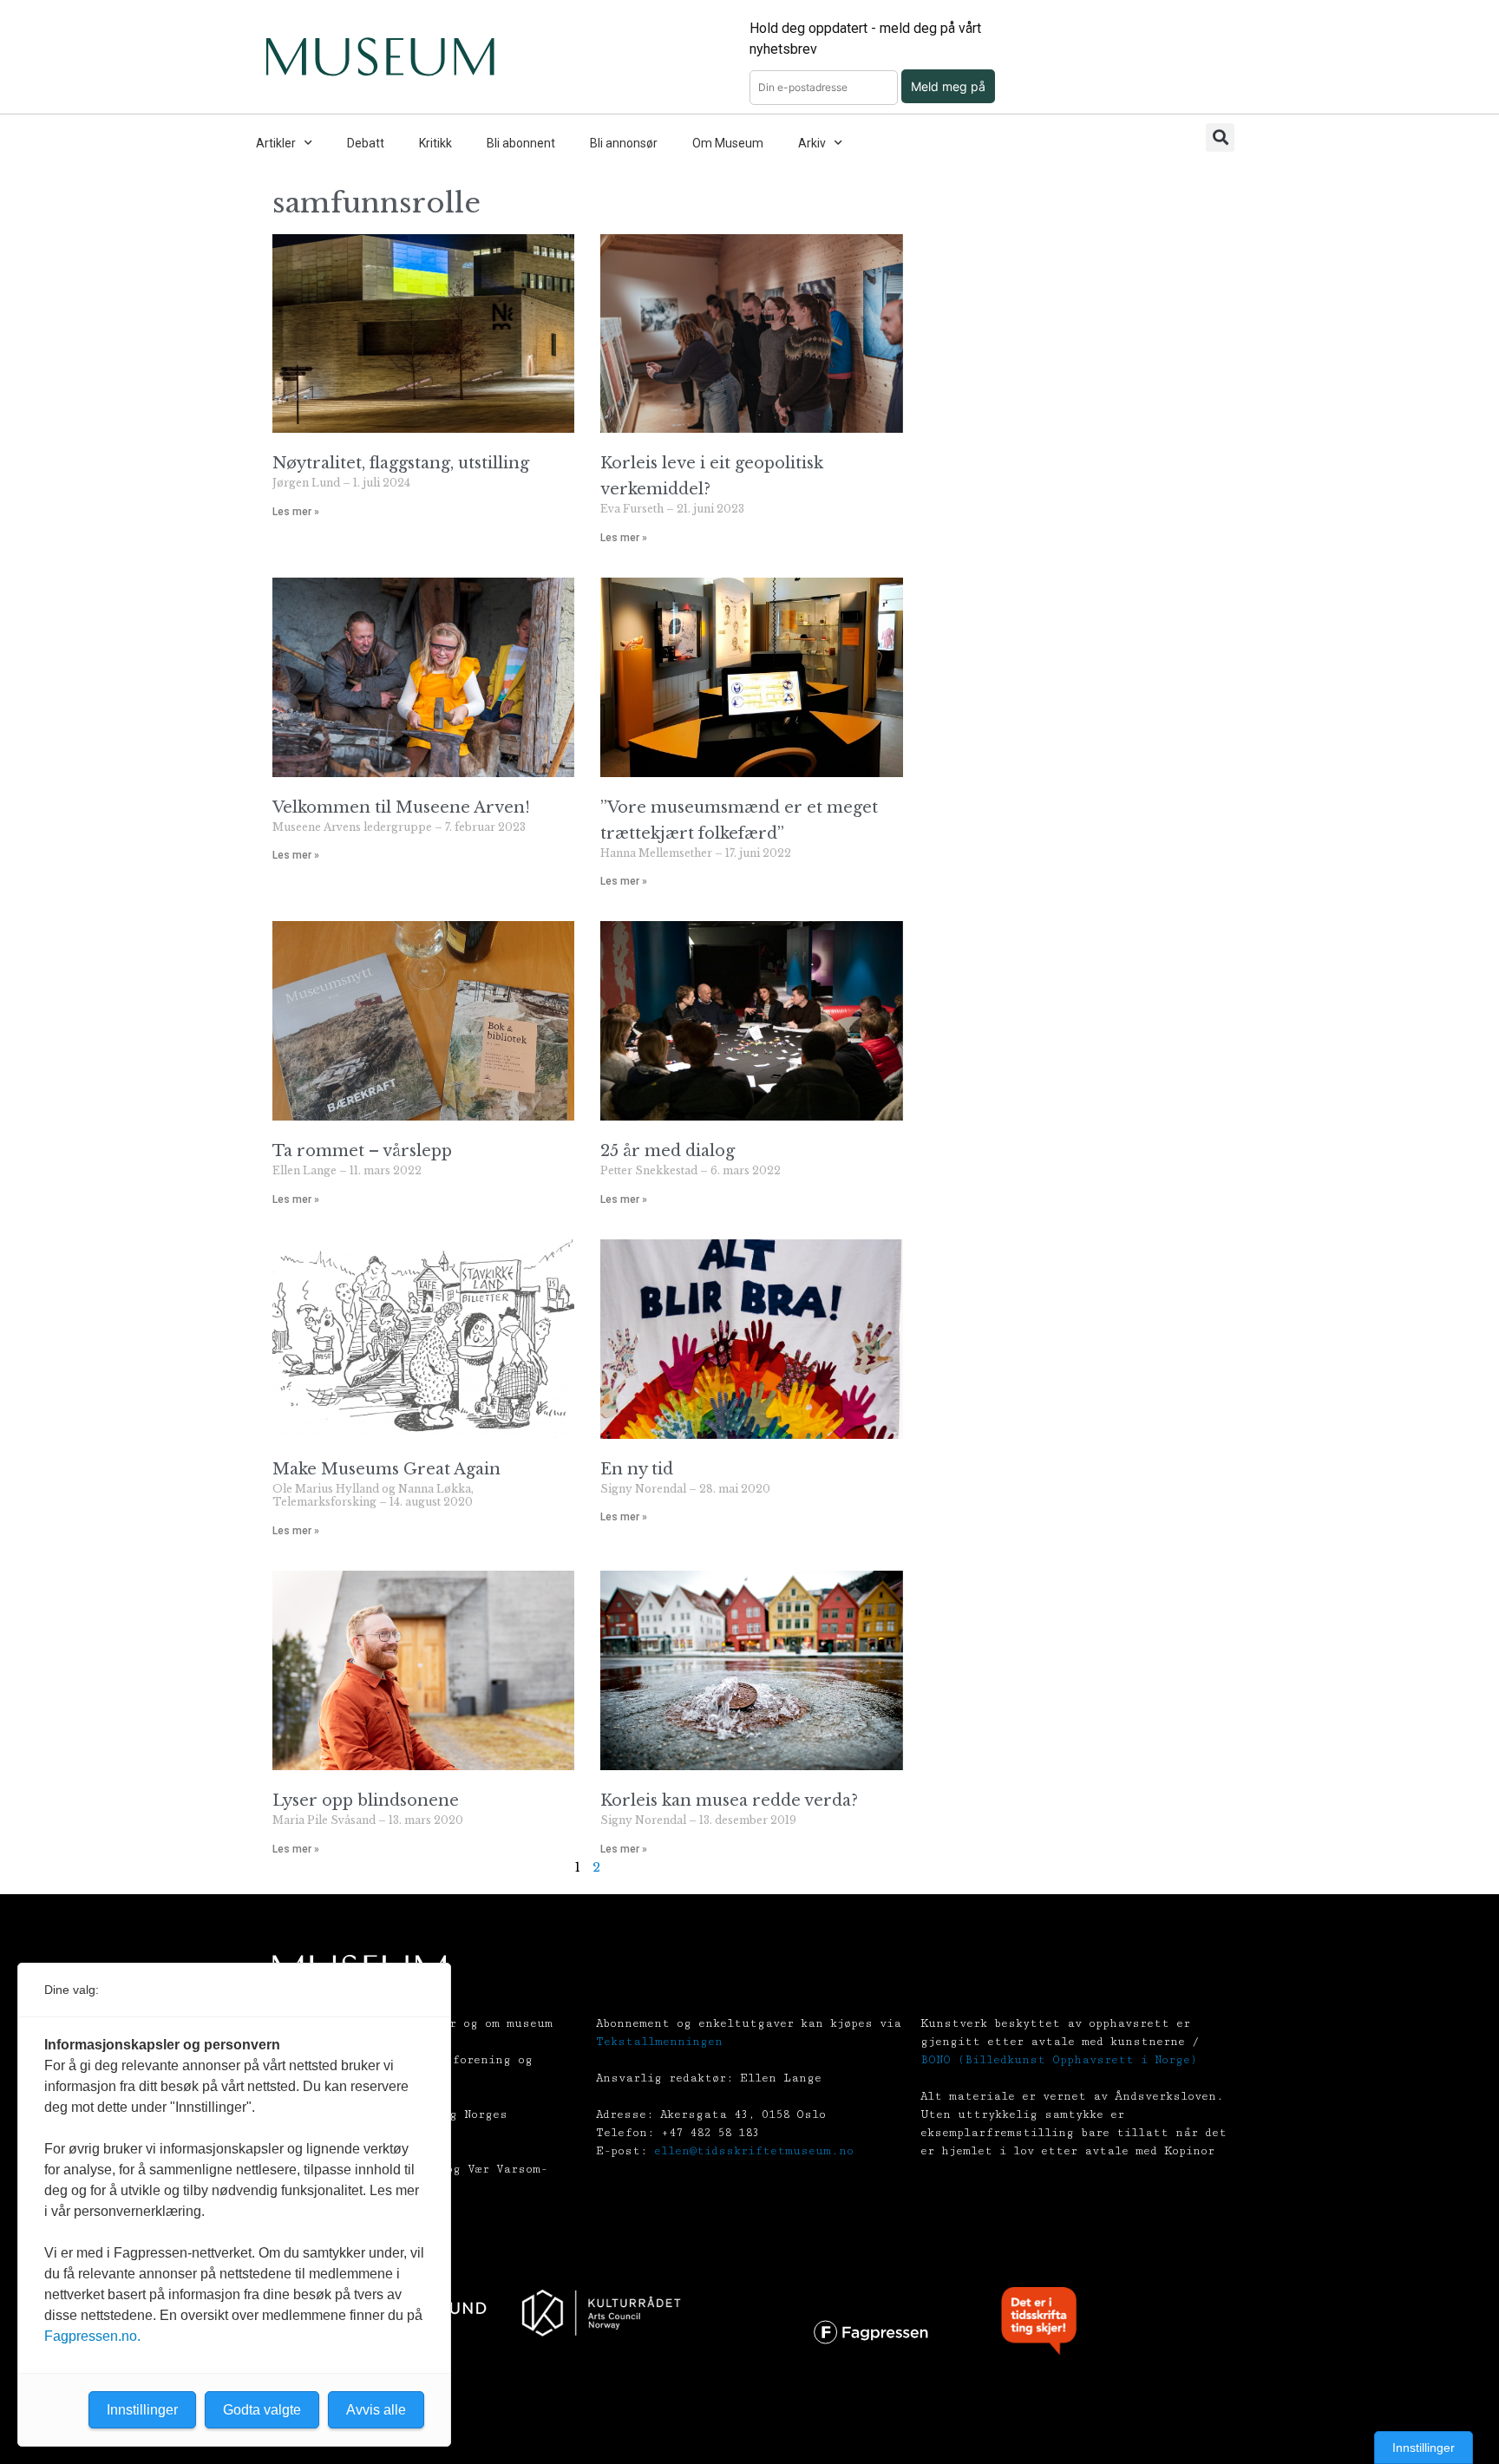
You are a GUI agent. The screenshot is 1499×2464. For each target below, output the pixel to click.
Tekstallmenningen (659, 2042)
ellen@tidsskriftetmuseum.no (754, 2151)
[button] (1220, 137)
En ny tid (637, 1469)
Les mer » (296, 512)
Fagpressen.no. (92, 2336)
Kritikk (435, 143)
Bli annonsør (624, 143)
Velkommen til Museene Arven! (401, 807)
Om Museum (728, 143)
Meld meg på (948, 86)
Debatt (366, 143)
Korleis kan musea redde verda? (729, 1801)
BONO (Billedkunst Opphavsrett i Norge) (1059, 2060)
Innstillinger (1424, 2448)
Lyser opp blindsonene (366, 1801)
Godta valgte (262, 2410)
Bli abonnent (521, 143)
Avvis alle (376, 2410)
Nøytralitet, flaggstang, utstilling (401, 463)
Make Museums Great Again (386, 1469)
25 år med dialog (668, 1151)
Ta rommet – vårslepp (362, 1151)
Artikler (276, 143)
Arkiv (812, 143)
